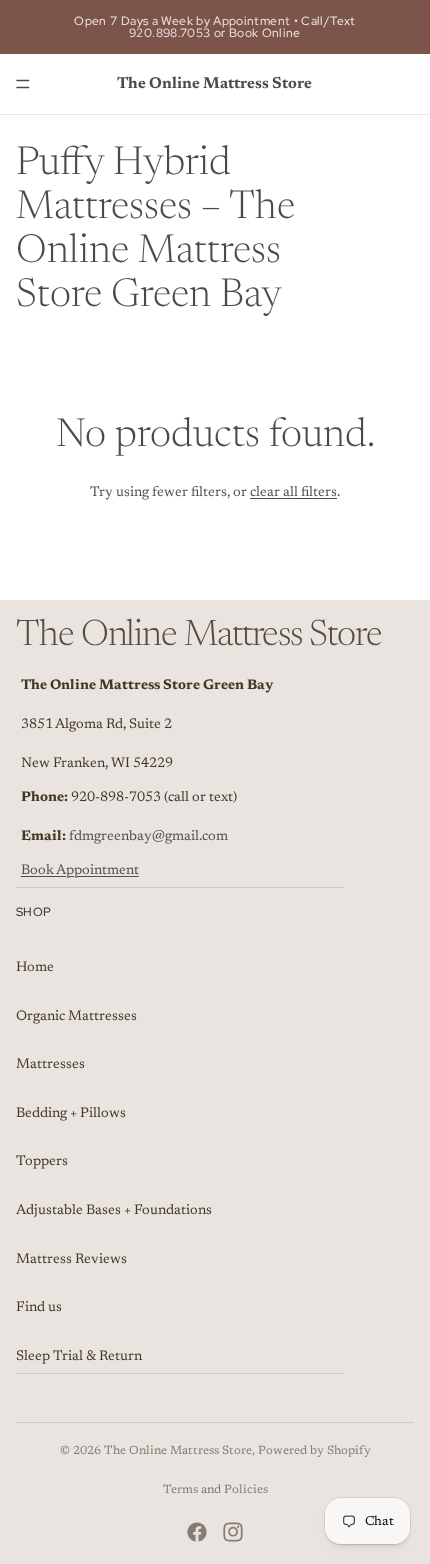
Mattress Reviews (71, 1259)
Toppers (42, 1162)
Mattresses (50, 1065)
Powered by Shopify (314, 1451)
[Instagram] (233, 1532)
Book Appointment (80, 871)
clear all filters (293, 493)
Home (35, 968)
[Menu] (23, 84)
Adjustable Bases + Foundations (114, 1211)
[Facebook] (197, 1532)
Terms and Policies (215, 1490)
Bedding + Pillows (71, 1114)
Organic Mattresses (76, 1016)
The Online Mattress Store (178, 1451)
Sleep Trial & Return (79, 1357)
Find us (39, 1308)
